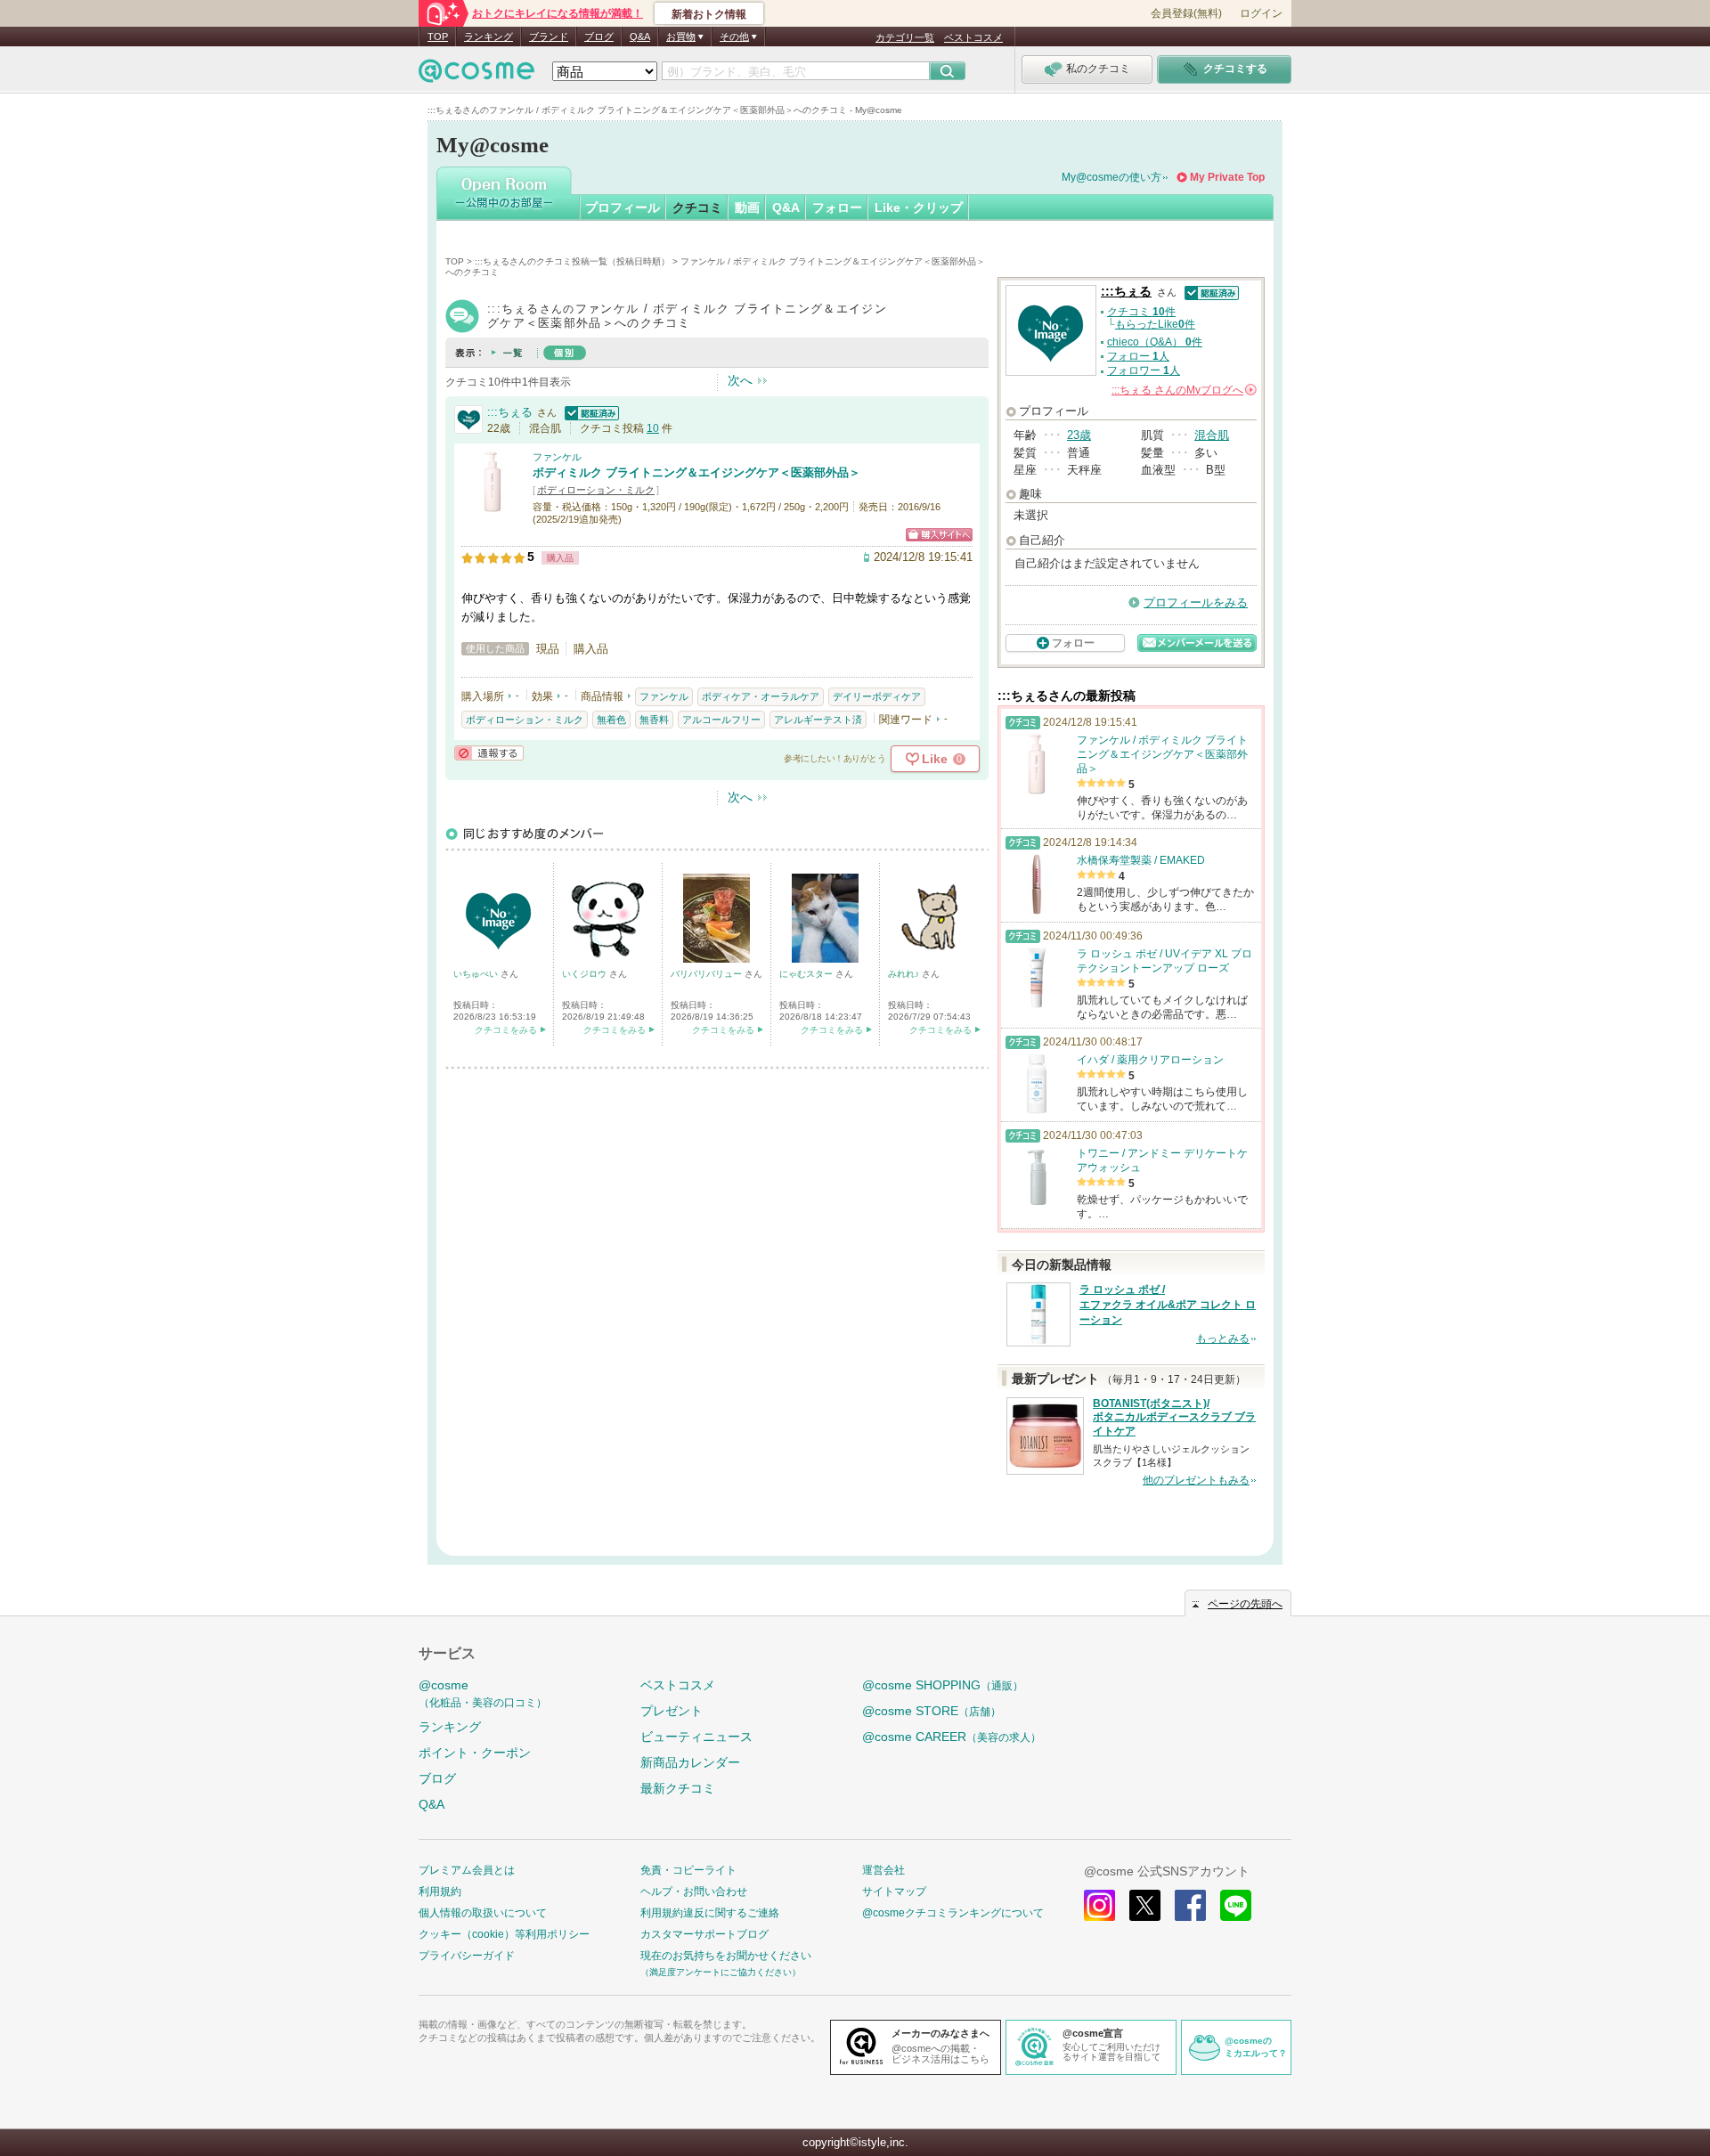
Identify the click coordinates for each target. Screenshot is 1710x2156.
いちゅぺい (477, 974)
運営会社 (883, 1870)
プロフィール (623, 207)
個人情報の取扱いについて (483, 1913)
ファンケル (557, 457)
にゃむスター (807, 974)
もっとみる (1223, 1338)
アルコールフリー (721, 720)
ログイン (1261, 13)
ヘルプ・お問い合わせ (694, 1892)
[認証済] (590, 412)
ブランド (549, 37)
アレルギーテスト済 (818, 720)
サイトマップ (894, 1892)
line (1236, 1905)
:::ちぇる (510, 412)
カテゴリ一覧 (905, 37)
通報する (489, 753)
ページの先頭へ (1245, 1604)
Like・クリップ (919, 207)
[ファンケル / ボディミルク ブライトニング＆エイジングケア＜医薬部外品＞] (493, 504)
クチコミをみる (506, 1030)
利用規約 (440, 1892)
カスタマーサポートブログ (704, 1934)
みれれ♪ (905, 974)
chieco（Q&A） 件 (1155, 342)
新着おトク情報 (709, 14)
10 (653, 428)
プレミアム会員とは (467, 1870)
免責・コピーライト (688, 1870)
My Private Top (1227, 177)
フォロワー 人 (1144, 370)
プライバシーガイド (467, 1956)
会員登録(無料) (1186, 13)
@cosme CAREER (952, 1737)
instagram (1099, 1905)
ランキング (489, 37)
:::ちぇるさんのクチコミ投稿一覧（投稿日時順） (572, 261)
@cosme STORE (932, 1711)
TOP (438, 37)
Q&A (640, 37)
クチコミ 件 (1141, 312)
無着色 (611, 720)
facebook (1190, 1905)
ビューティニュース (696, 1737)
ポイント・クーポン (475, 1753)
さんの (1183, 390)
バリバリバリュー (708, 974)
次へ (740, 380)
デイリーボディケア (877, 696)
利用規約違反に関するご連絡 (710, 1913)
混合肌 (1212, 435)
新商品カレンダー (690, 1762)
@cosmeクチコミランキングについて (953, 1913)
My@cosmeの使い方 (1111, 177)
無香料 (654, 720)
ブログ (599, 37)
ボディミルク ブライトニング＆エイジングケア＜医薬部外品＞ (696, 472)
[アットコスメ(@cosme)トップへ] (476, 75)
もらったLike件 (1155, 324)
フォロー (837, 207)
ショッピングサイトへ (939, 535)
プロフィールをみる (1196, 602)
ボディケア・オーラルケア (761, 696)
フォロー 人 (1138, 356)
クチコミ (697, 207)
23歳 (1079, 435)
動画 (747, 207)
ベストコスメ (973, 37)
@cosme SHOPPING (943, 1685)
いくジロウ (586, 974)
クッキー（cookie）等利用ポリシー (504, 1934)
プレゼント (672, 1711)
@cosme (483, 1693)
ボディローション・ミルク (596, 490)
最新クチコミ (678, 1788)
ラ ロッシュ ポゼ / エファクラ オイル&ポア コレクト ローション (1168, 1305)
